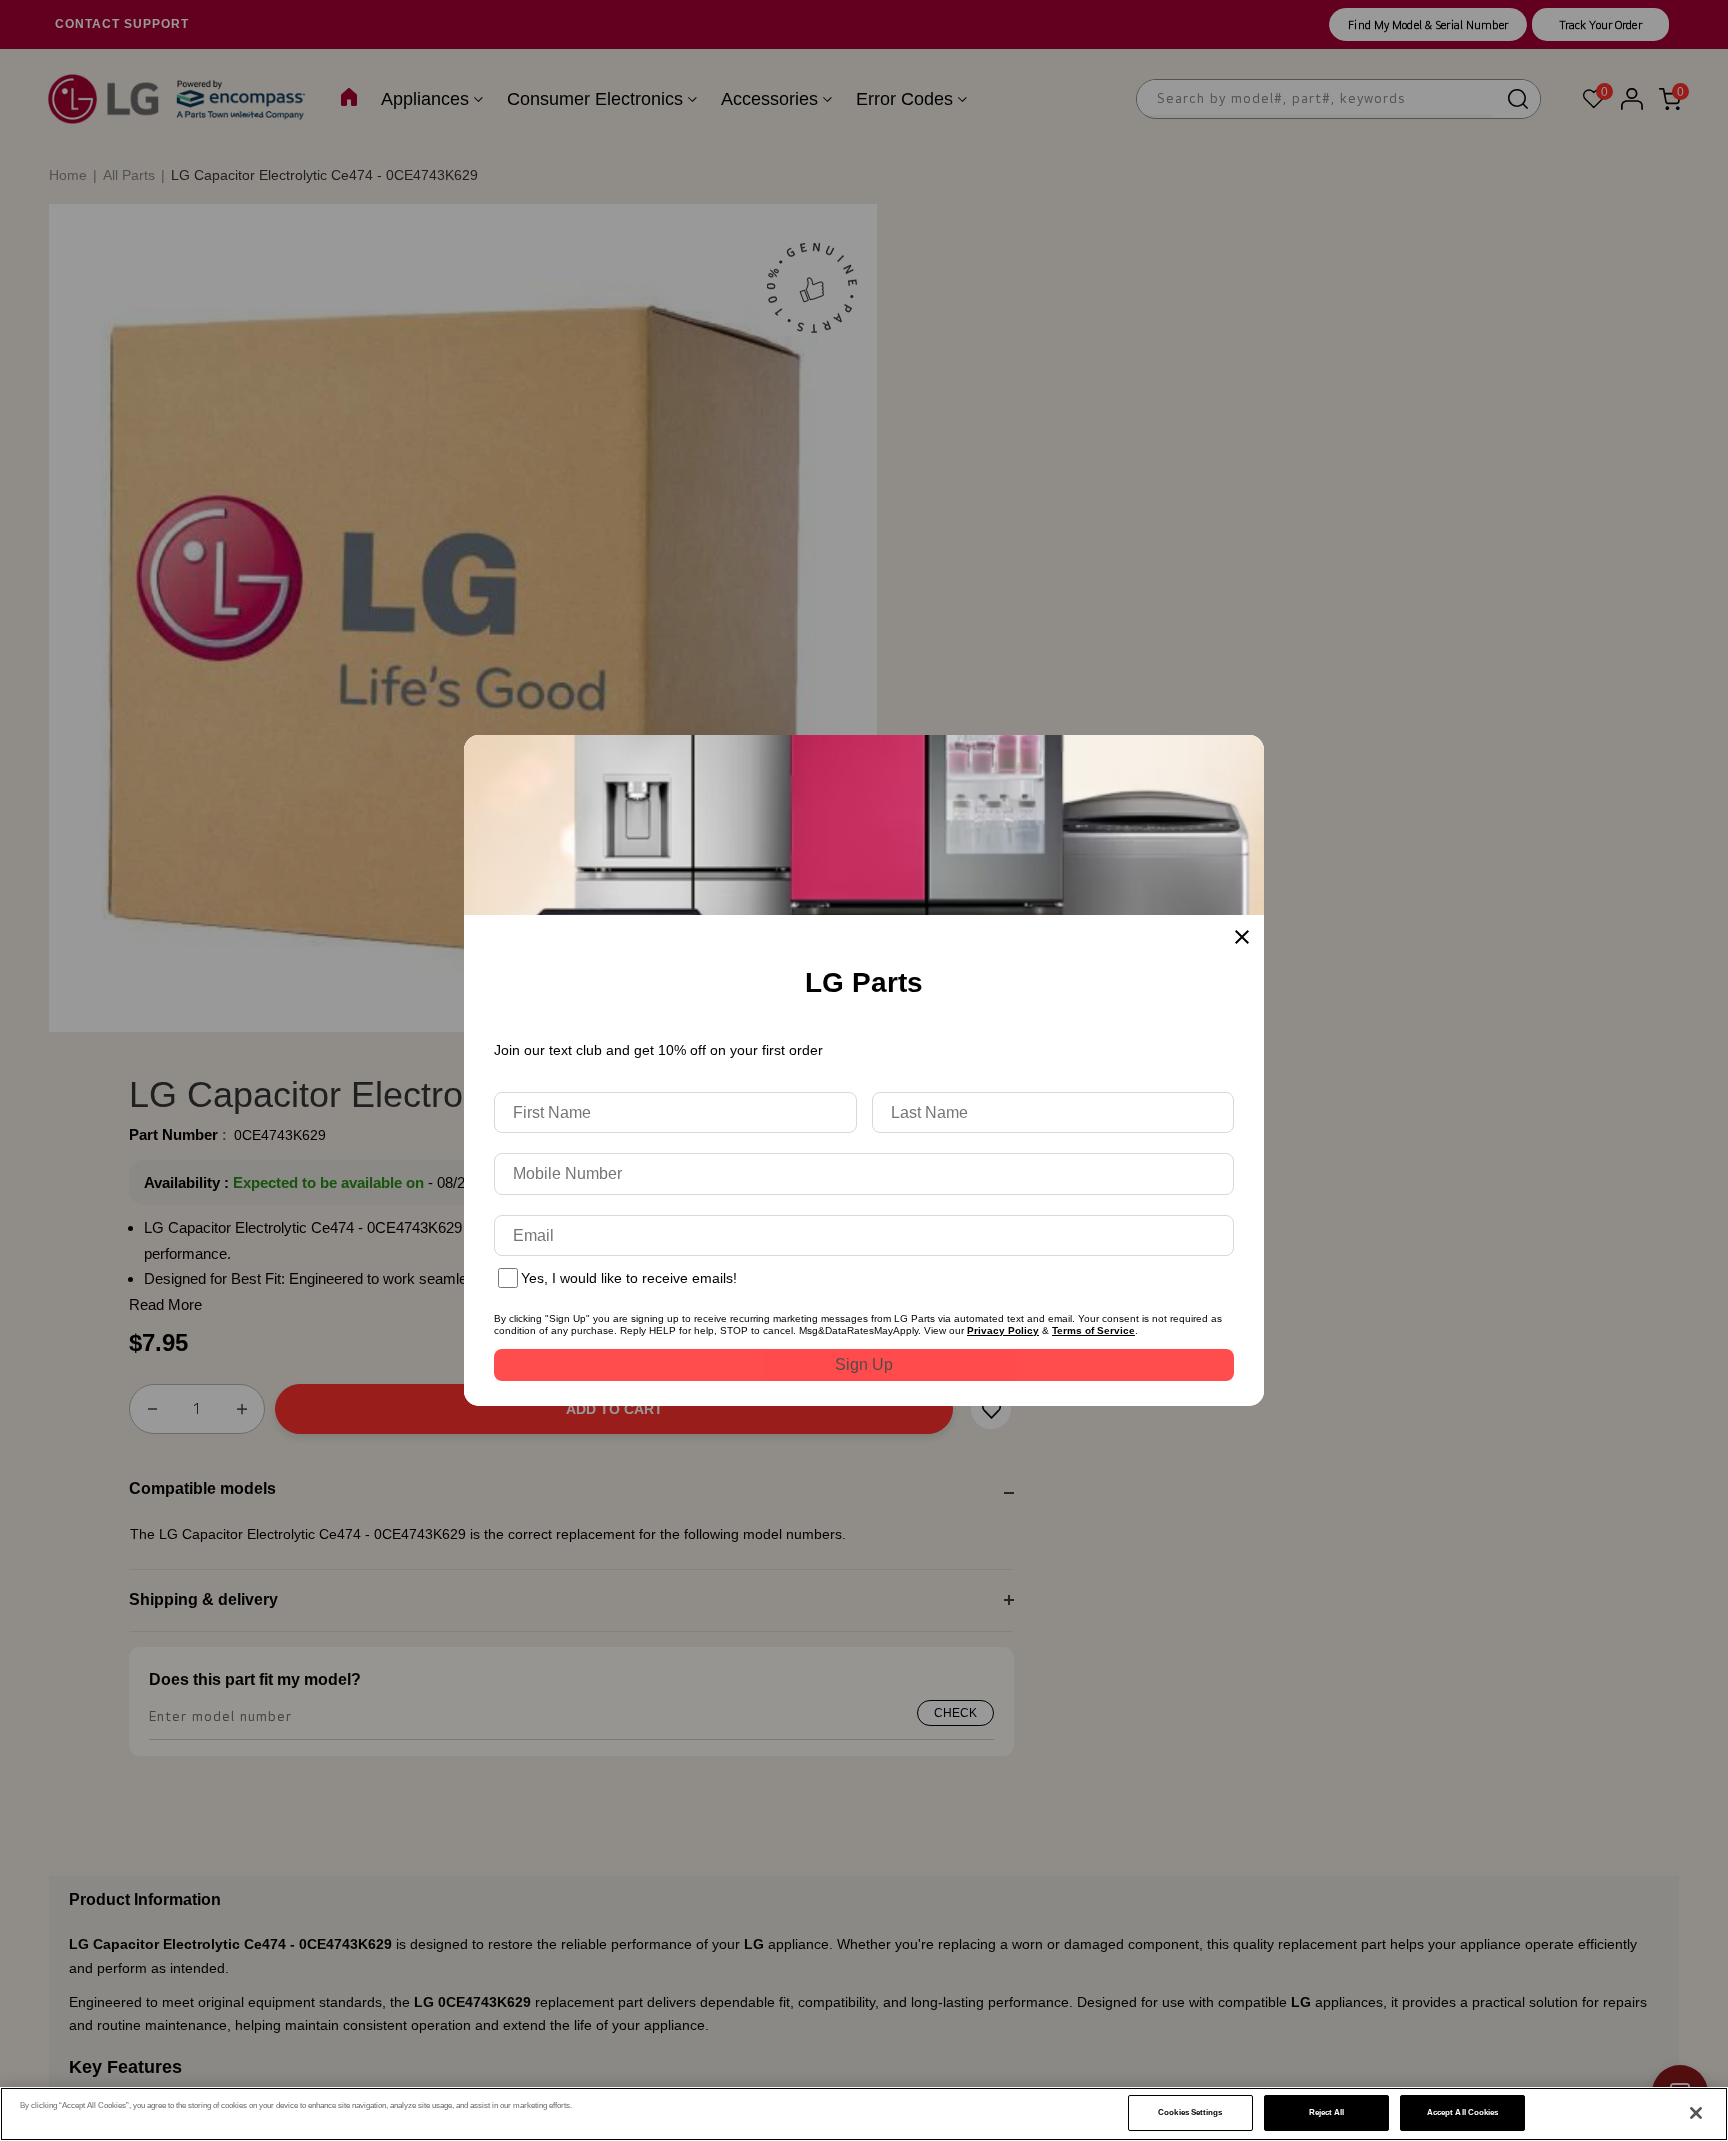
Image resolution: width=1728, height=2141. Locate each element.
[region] (864, 2114)
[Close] (1696, 2113)
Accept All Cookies (1462, 2112)
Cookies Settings (1190, 2112)
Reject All (1327, 2112)
